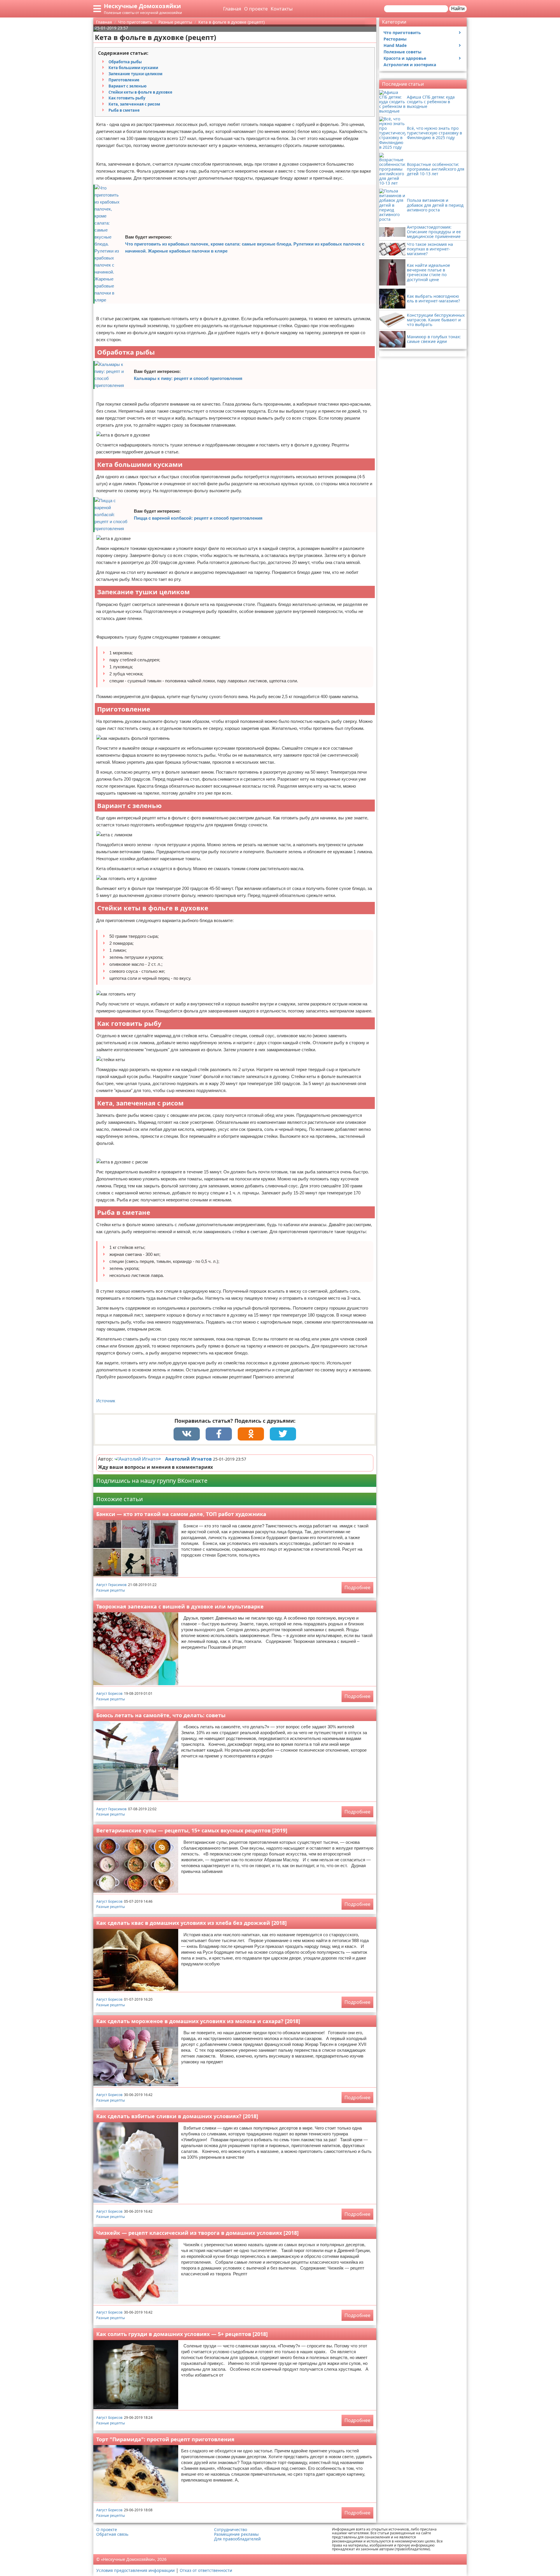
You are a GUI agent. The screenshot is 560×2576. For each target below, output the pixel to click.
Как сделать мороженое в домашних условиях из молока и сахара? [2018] (198, 2021)
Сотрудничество (231, 2530)
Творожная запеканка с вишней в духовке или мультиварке (180, 1606)
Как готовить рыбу (127, 98)
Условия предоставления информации (135, 2570)
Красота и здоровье (405, 58)
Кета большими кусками (133, 68)
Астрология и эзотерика (410, 65)
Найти (458, 9)
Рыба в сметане (124, 110)
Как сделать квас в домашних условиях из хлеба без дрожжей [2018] (191, 1923)
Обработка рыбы (125, 62)
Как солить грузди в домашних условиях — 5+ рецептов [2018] (182, 2334)
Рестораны (395, 39)
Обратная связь (112, 2534)
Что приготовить (402, 33)
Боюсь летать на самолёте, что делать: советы (161, 1715)
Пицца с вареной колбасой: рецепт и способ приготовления (198, 518)
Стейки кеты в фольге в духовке (140, 92)
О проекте (256, 9)
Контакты (282, 9)
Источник (106, 1401)
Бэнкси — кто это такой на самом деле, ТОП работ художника (181, 1514)
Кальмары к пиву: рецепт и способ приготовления (188, 378)
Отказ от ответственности (206, 2570)
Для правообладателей (237, 2539)
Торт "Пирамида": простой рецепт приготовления (165, 2439)
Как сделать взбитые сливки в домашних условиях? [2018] (177, 2116)
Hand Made (395, 45)
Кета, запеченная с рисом (134, 104)
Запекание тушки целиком (135, 74)
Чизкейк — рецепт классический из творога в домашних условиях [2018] (197, 2233)
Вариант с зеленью (127, 86)
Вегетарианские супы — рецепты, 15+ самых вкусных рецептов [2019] (192, 1830)
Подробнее (357, 1587)
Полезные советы (402, 52)
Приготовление (124, 80)
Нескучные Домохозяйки (142, 6)
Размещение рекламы (236, 2534)
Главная (232, 9)
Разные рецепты (111, 1590)
